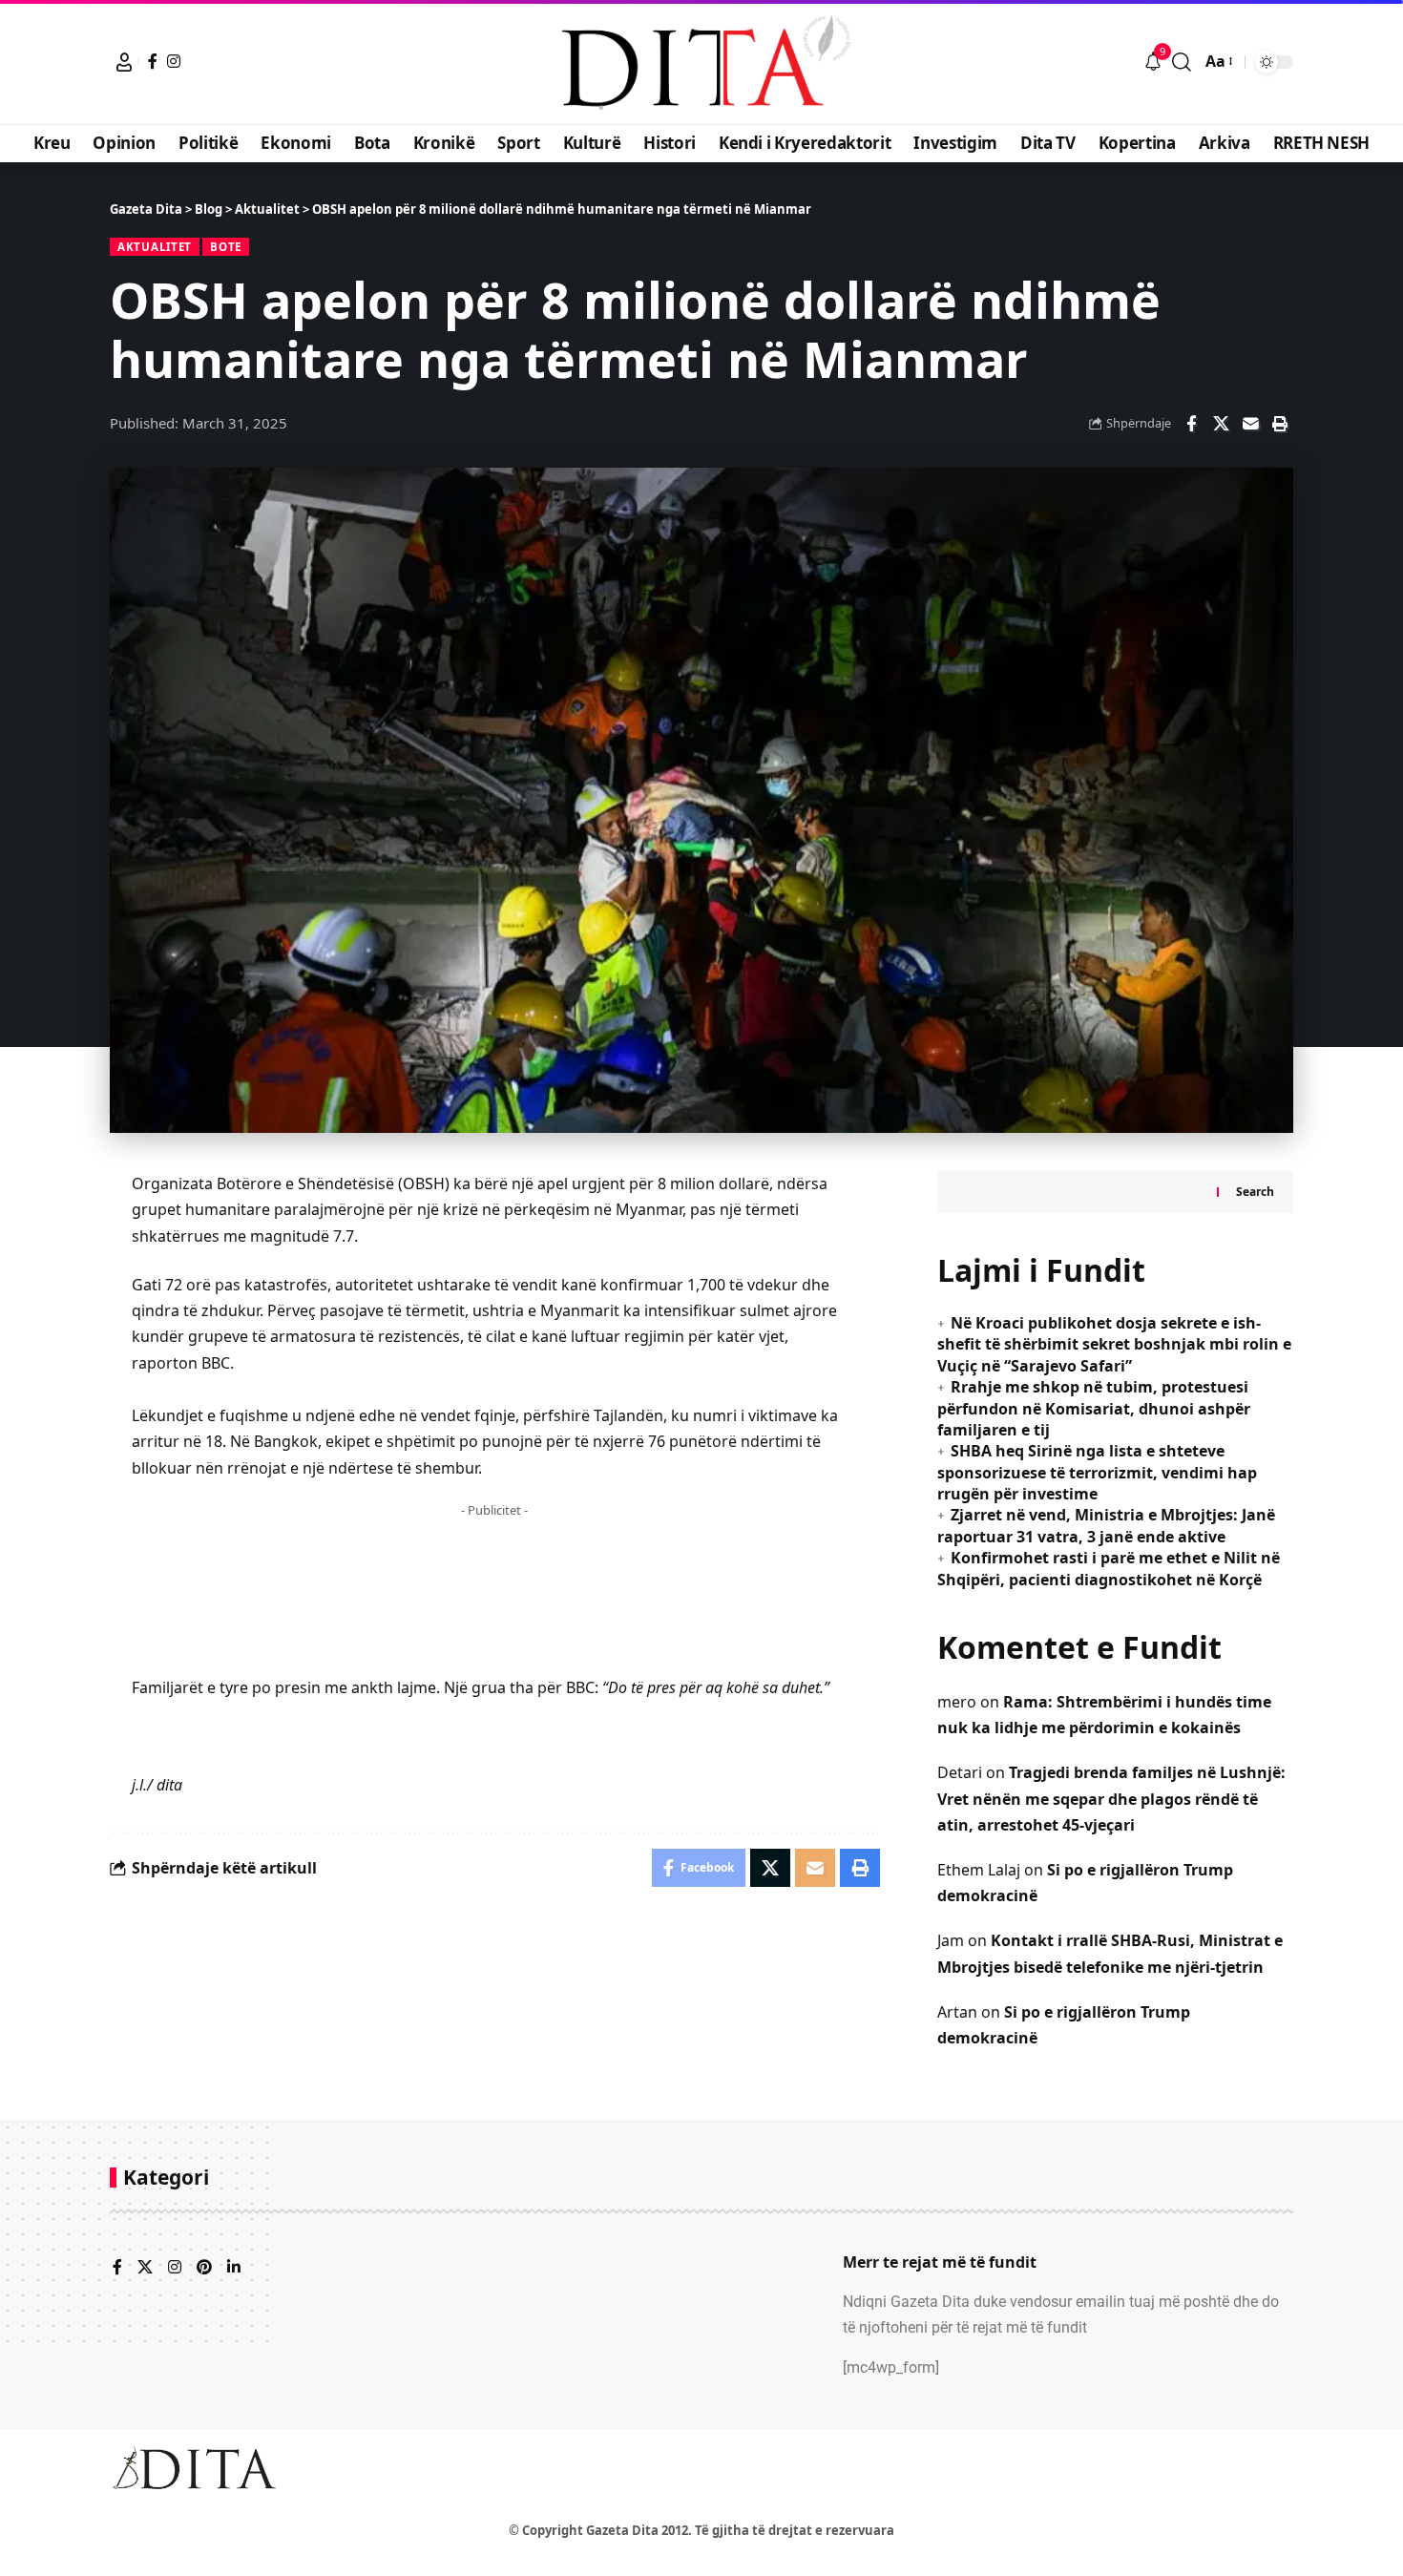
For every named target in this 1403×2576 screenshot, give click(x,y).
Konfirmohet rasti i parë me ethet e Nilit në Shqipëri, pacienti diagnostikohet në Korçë (1109, 1568)
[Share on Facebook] (1191, 424)
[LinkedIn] (234, 2268)
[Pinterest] (204, 2268)
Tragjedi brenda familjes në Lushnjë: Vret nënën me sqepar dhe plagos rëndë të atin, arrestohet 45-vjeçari (1111, 1798)
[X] (145, 2268)
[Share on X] (1221, 424)
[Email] (1250, 424)
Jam (951, 1940)
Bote (226, 247)
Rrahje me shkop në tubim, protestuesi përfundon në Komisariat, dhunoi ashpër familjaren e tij (1094, 1408)
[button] (124, 62)
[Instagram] (174, 61)
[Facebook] (153, 61)
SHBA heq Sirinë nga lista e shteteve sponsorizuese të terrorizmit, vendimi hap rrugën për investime (1097, 1472)
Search (1255, 1192)
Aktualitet (155, 247)
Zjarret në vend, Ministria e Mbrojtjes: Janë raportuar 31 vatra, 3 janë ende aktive (1106, 1525)
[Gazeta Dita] (701, 62)
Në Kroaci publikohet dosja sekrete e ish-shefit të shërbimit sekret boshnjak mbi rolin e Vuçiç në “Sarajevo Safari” (1114, 1344)
